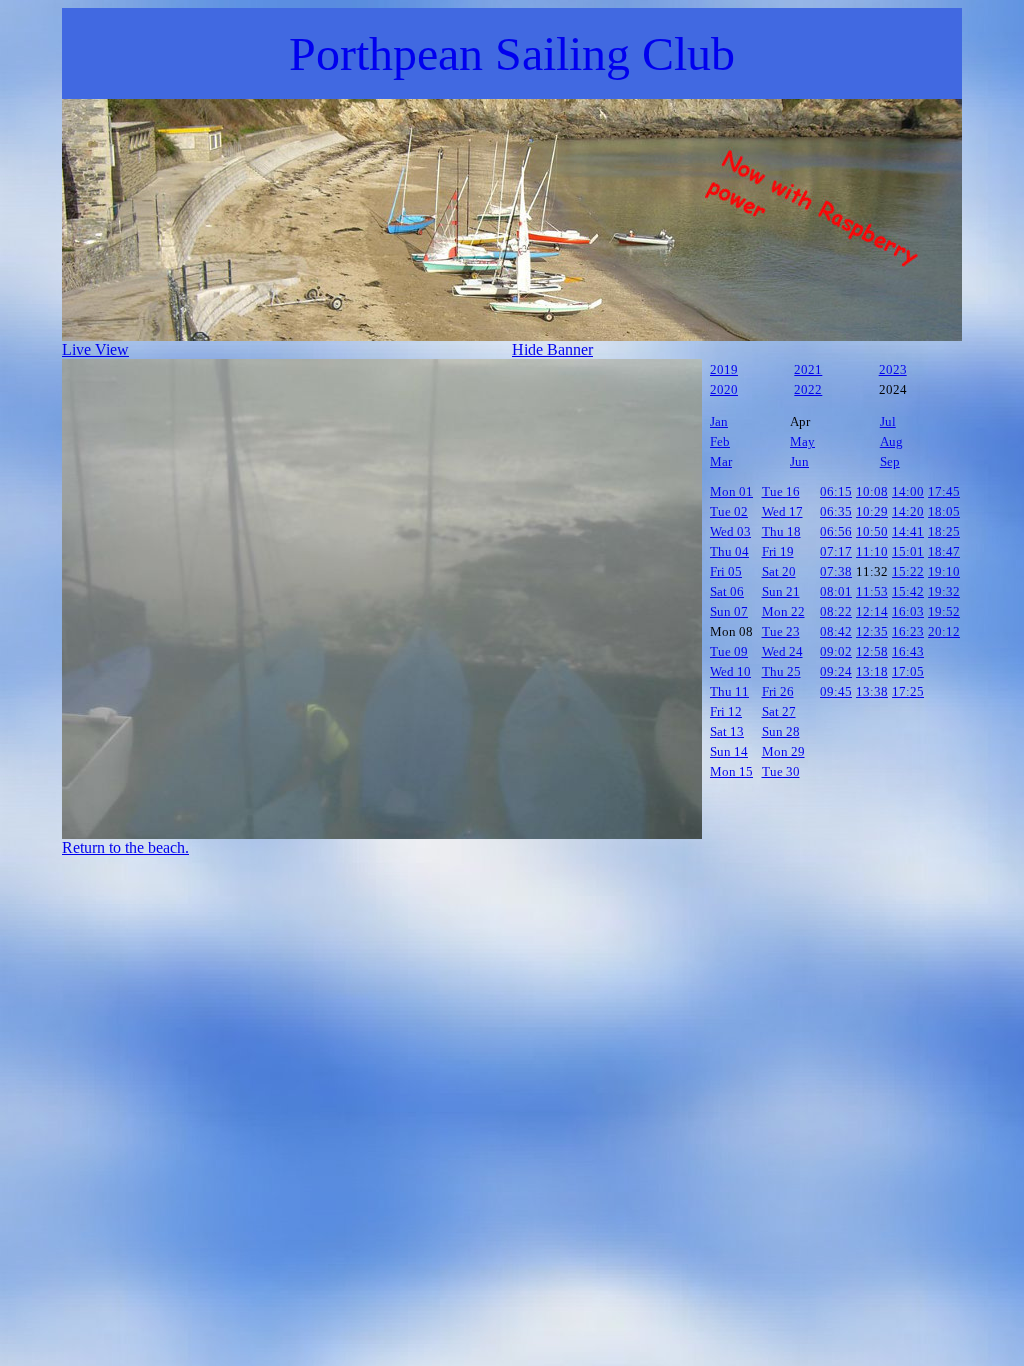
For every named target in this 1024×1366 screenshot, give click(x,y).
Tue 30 (781, 771)
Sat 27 (779, 711)
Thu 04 (729, 551)
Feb (720, 441)
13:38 (872, 691)
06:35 (836, 511)
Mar (721, 461)
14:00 (908, 491)
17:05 (908, 671)
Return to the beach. (125, 847)
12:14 (872, 611)
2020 (724, 389)
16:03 (908, 611)
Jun (799, 461)
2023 (893, 369)
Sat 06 (727, 591)
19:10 (944, 571)
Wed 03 (730, 531)
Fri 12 (726, 711)
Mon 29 (783, 751)
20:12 (944, 631)
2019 (724, 369)
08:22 (836, 611)
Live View (95, 349)
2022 (808, 389)
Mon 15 (731, 771)
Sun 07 (729, 611)
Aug (891, 441)
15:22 (908, 571)
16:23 (908, 631)
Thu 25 (781, 671)
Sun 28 (781, 731)
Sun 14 (729, 751)
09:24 (836, 671)
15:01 (908, 551)
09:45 (836, 691)
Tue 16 (781, 491)
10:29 (872, 511)
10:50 (872, 531)
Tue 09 (729, 651)
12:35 (872, 631)
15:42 (908, 591)
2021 (808, 369)
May (802, 441)
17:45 (944, 491)
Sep (890, 461)
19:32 (944, 591)
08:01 (836, 591)
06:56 (836, 531)
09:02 (836, 651)
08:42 (836, 631)
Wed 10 (730, 671)
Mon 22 (783, 611)
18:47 (944, 551)
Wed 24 (782, 651)
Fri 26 (778, 691)
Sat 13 (727, 731)
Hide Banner (552, 349)
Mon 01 (731, 491)
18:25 (944, 531)
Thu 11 (729, 691)
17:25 (908, 691)
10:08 (872, 491)
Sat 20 (779, 571)
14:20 (908, 511)
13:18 (872, 671)
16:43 (908, 651)
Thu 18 (781, 531)
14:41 (908, 531)
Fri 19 (778, 551)
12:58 (872, 651)
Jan (719, 421)
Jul (888, 421)
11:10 (872, 551)
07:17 (836, 551)
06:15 (836, 491)
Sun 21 (781, 591)
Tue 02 (729, 511)
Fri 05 (726, 571)
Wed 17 (782, 511)
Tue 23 (781, 631)
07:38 (836, 571)
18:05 (944, 511)
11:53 (872, 591)
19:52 (944, 611)
